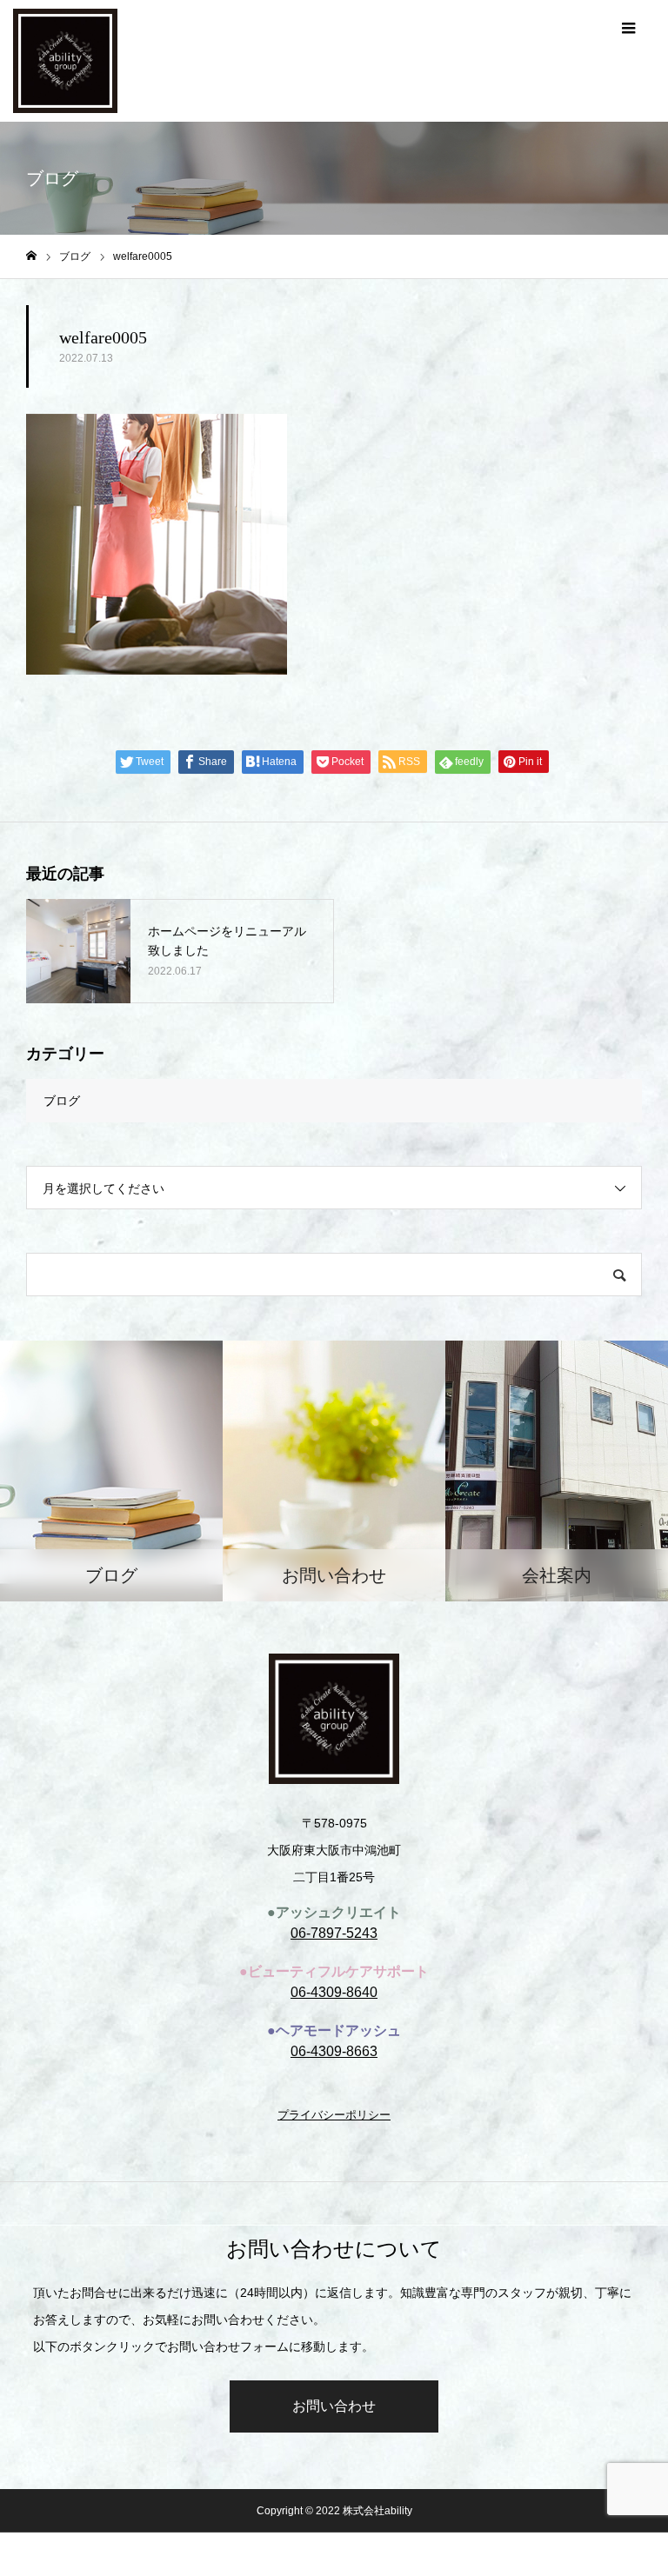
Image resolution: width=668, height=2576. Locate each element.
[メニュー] (629, 26)
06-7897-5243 (334, 1933)
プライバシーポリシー (334, 2115)
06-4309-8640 (334, 1992)
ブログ (62, 1101)
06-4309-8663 (334, 2051)
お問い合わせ (334, 2406)
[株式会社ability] (65, 57)
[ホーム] (31, 256)
